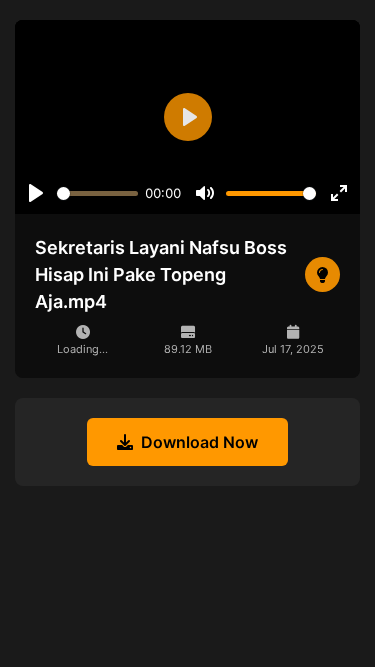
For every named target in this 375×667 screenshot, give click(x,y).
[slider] (97, 193)
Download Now (199, 442)
